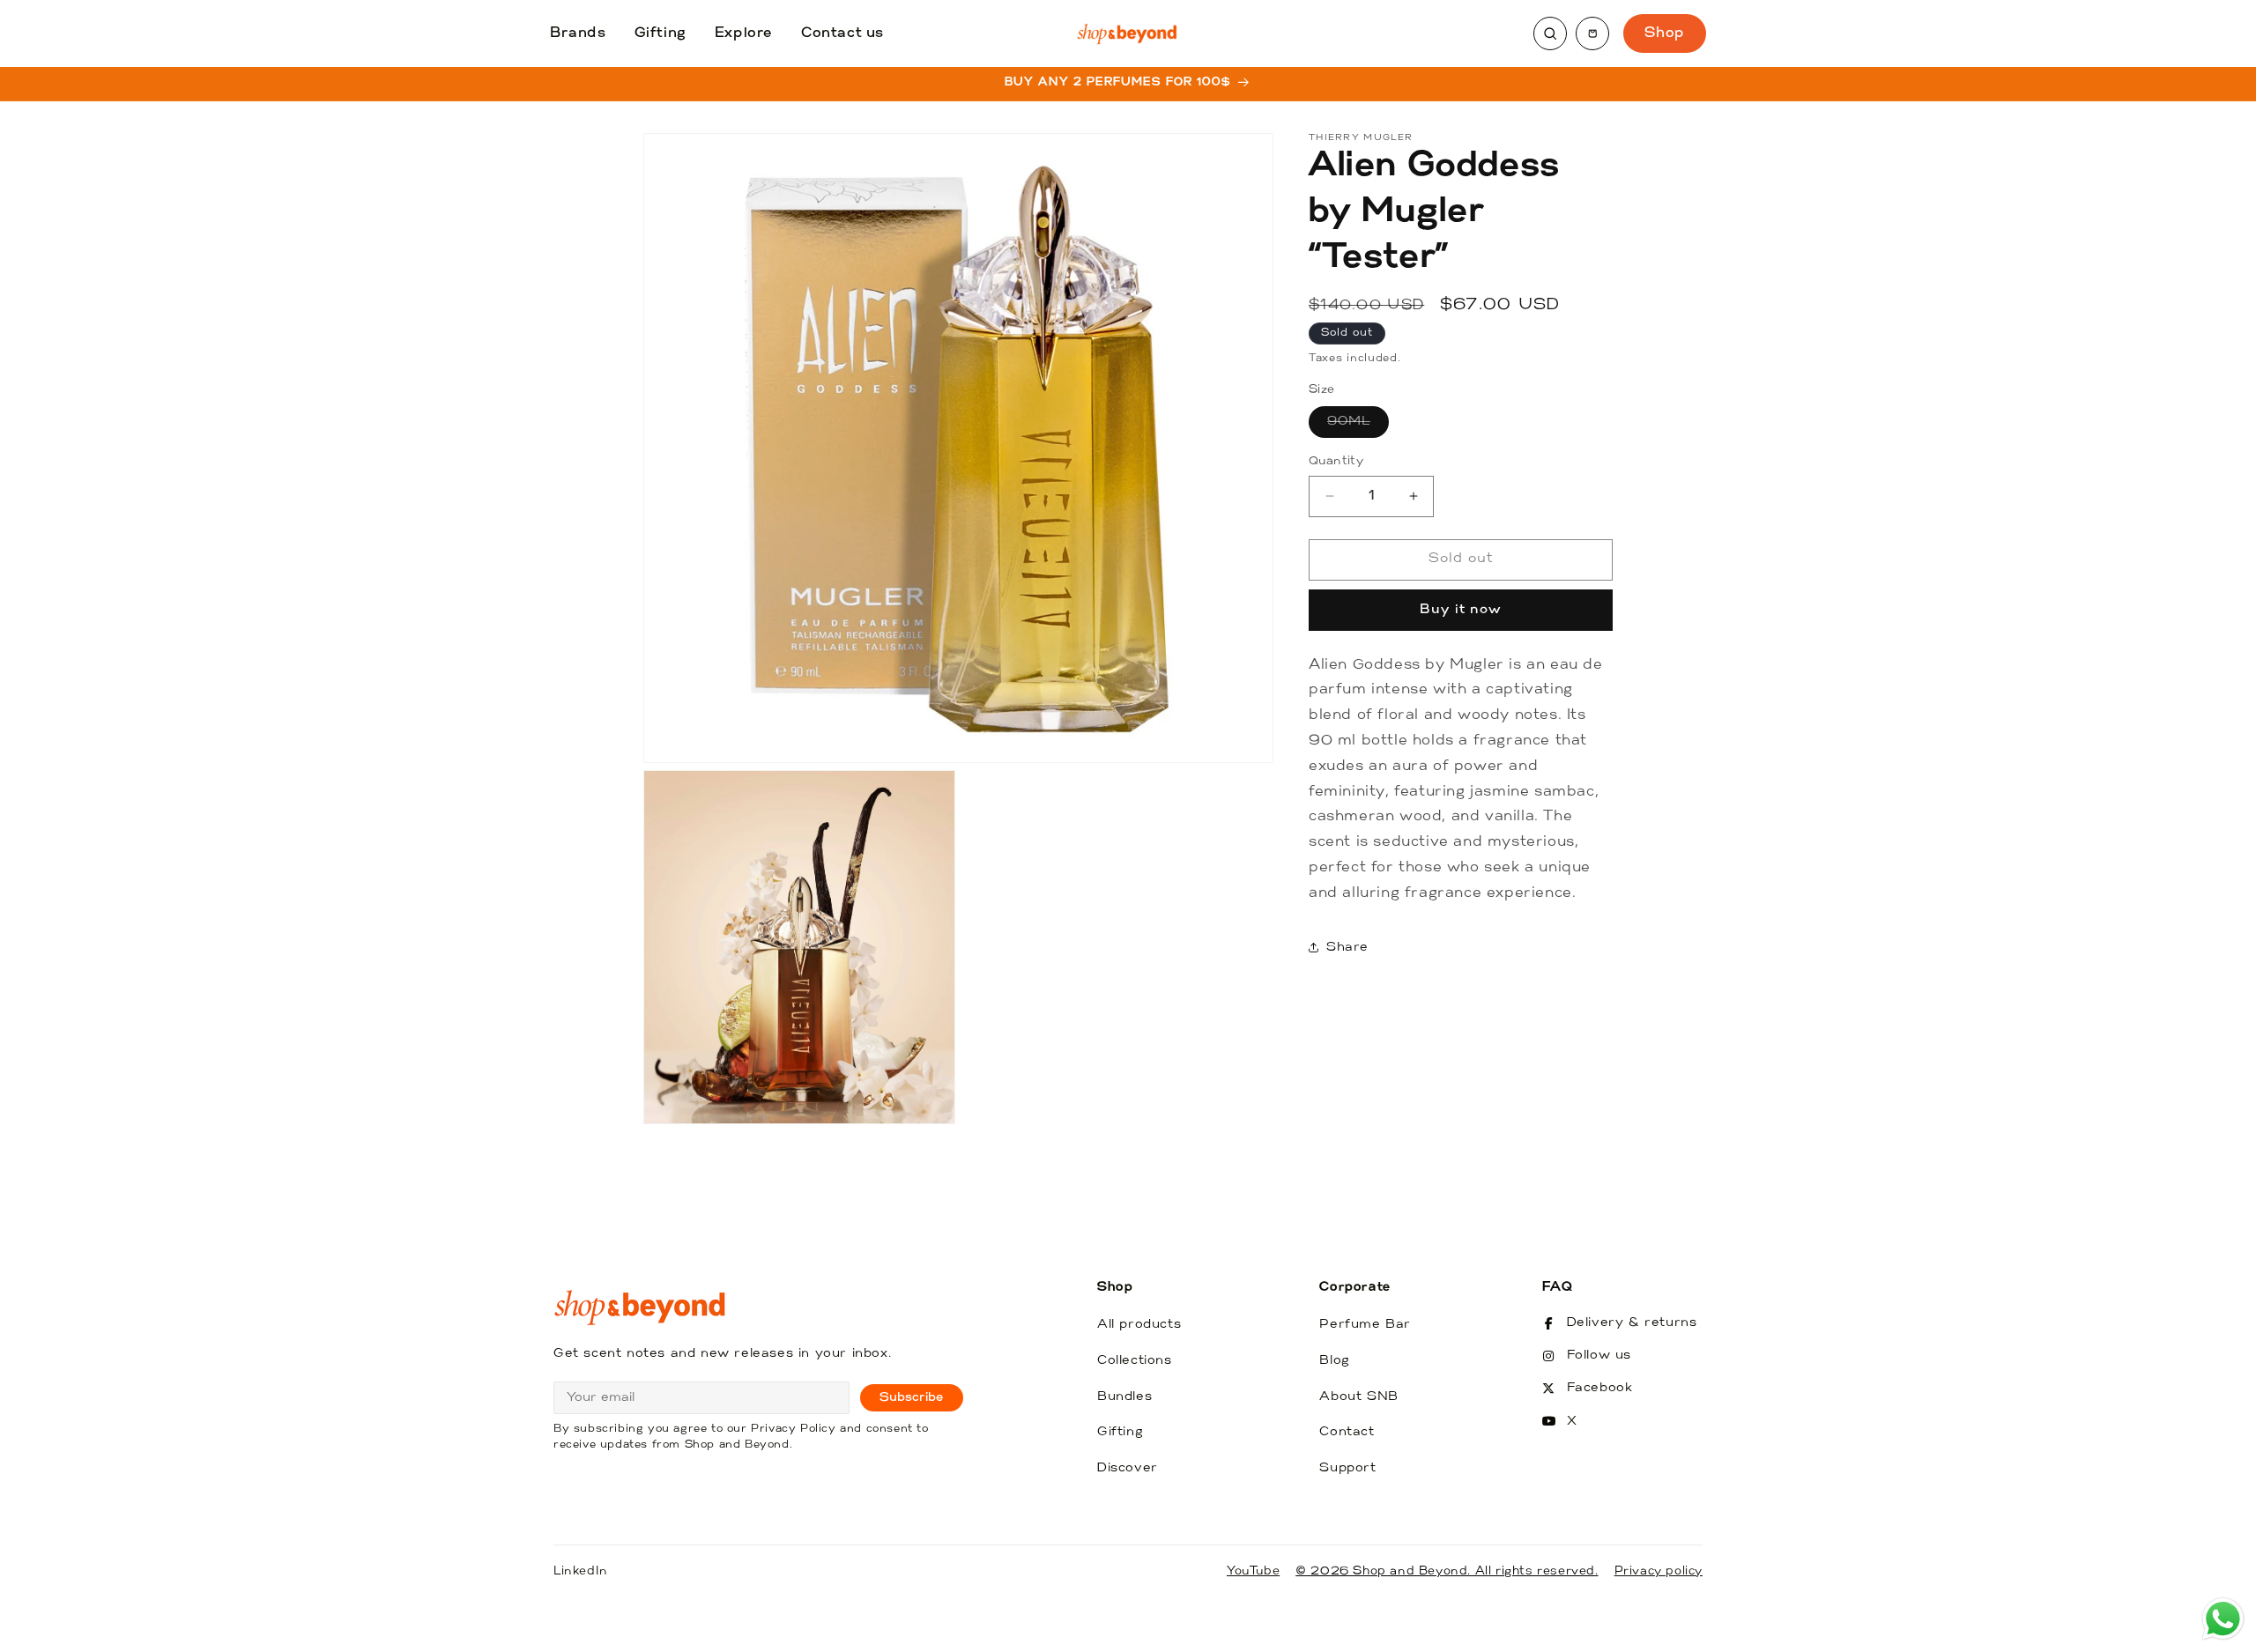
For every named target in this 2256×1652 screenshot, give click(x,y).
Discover (1128, 1468)
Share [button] (1347, 948)
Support (1347, 1468)
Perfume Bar (1365, 1325)
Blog (1334, 1361)
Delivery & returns (1632, 1323)
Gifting (660, 33)
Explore (744, 33)
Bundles (1124, 1397)
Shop (1665, 33)
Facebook (1600, 1388)
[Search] (1550, 33)
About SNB (1358, 1397)
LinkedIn (581, 1571)
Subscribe (912, 1398)
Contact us (842, 33)
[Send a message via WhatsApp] (2223, 1619)
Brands (578, 33)
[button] (1592, 33)
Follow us (1599, 1356)
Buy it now (1461, 609)
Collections (1135, 1361)
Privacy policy (1659, 1571)
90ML (1358, 426)
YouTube (1253, 1571)
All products (1139, 1325)
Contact (1347, 1432)
